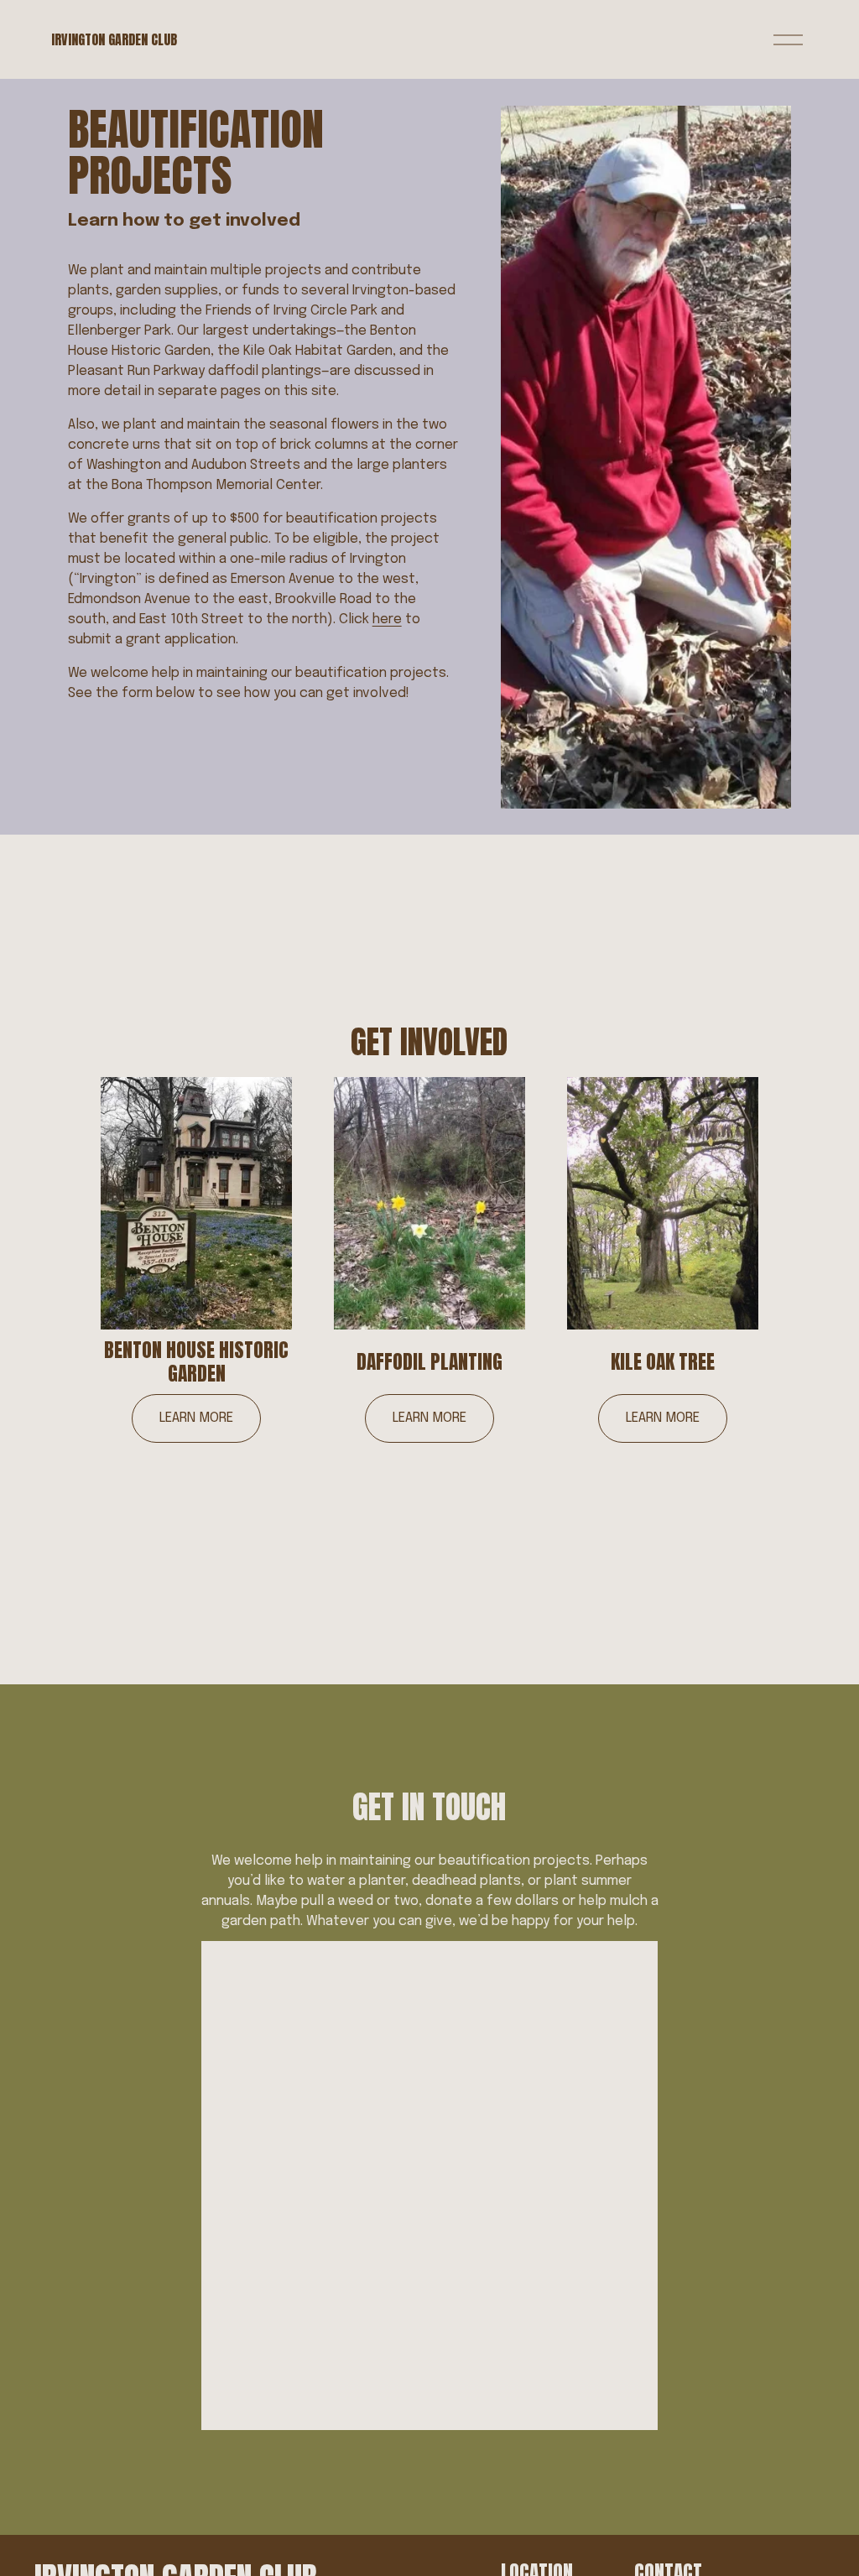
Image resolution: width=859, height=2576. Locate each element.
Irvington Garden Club (114, 39)
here (387, 619)
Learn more (196, 1418)
